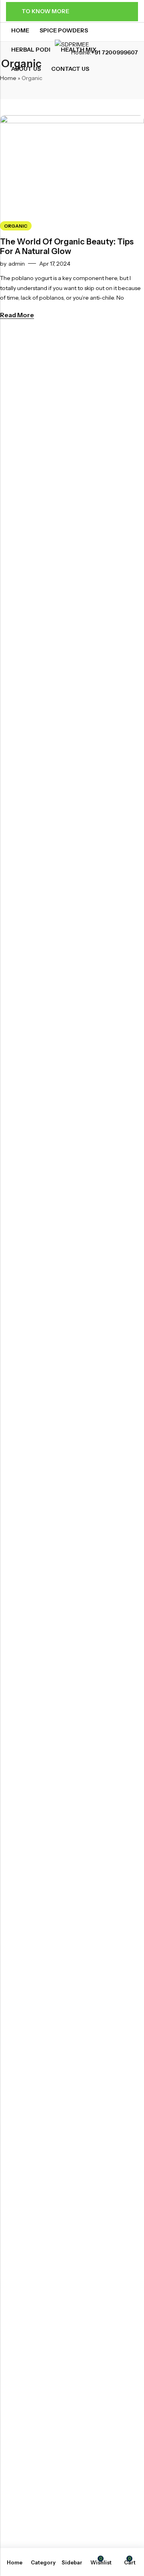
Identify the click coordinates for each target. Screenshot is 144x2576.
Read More (17, 315)
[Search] (120, 67)
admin (17, 264)
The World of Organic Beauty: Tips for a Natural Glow (67, 246)
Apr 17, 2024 (55, 264)
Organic (16, 226)
